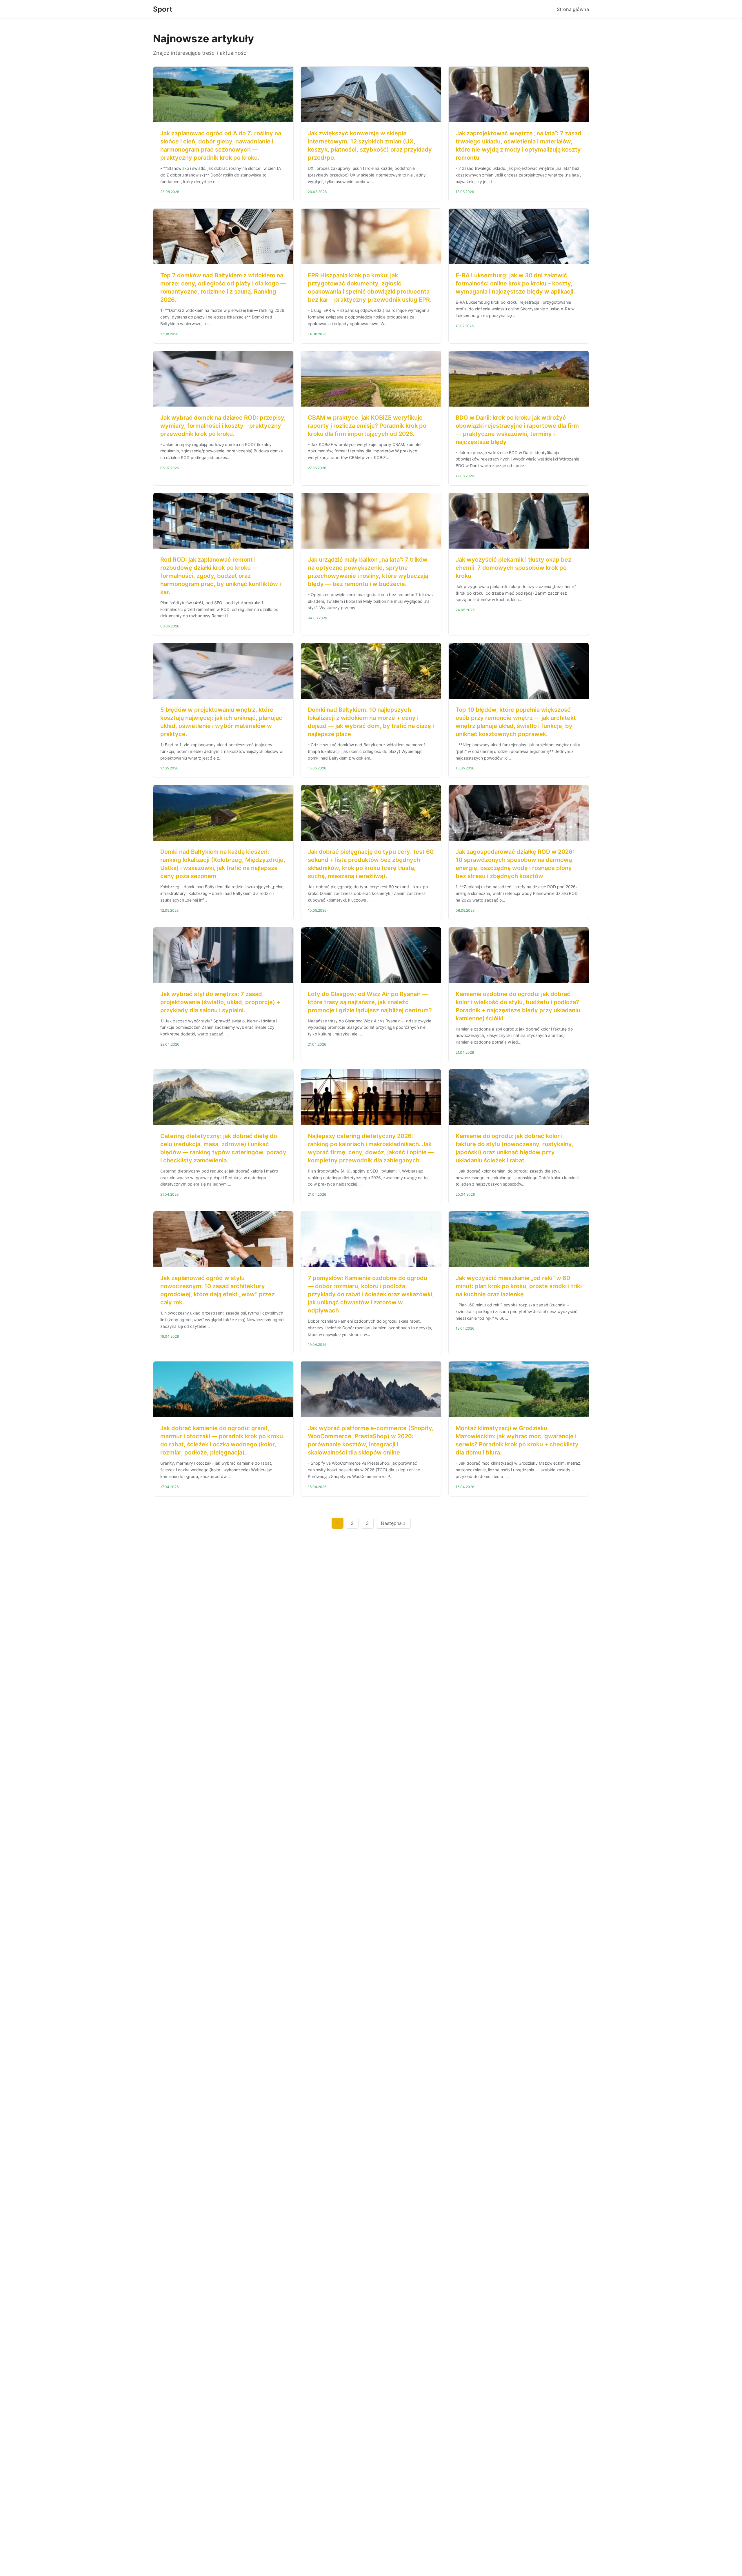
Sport (163, 9)
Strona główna (573, 9)
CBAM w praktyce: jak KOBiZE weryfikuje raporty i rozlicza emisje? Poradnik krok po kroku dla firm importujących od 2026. (367, 426)
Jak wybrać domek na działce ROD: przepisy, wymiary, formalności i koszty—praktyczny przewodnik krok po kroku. (223, 426)
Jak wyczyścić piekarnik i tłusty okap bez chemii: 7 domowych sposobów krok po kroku (513, 568)
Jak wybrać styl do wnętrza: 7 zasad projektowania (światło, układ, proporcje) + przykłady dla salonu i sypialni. (220, 1002)
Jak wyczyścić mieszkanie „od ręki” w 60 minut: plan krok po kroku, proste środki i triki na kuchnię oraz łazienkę (519, 1286)
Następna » (393, 1523)
